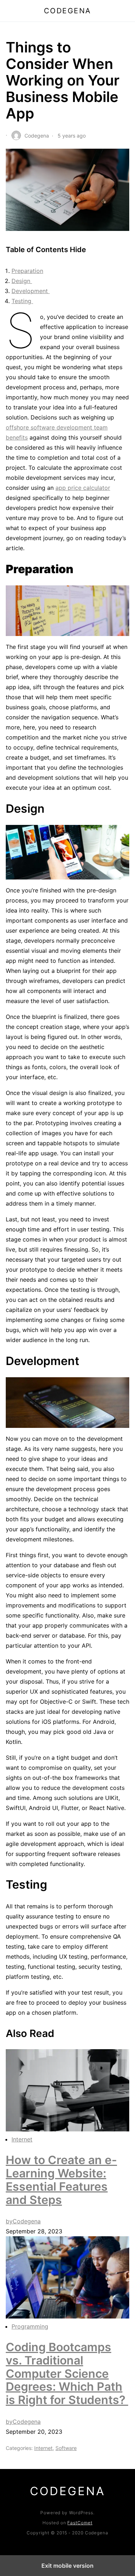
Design (22, 281)
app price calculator (83, 488)
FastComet (80, 2523)
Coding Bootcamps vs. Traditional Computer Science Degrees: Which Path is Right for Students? (67, 2373)
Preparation (27, 271)
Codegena (68, 11)
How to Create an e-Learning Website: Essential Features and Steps (61, 2180)
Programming (30, 2326)
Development (31, 291)
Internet (22, 2139)
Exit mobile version (67, 2566)
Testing (22, 301)
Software (66, 2448)
